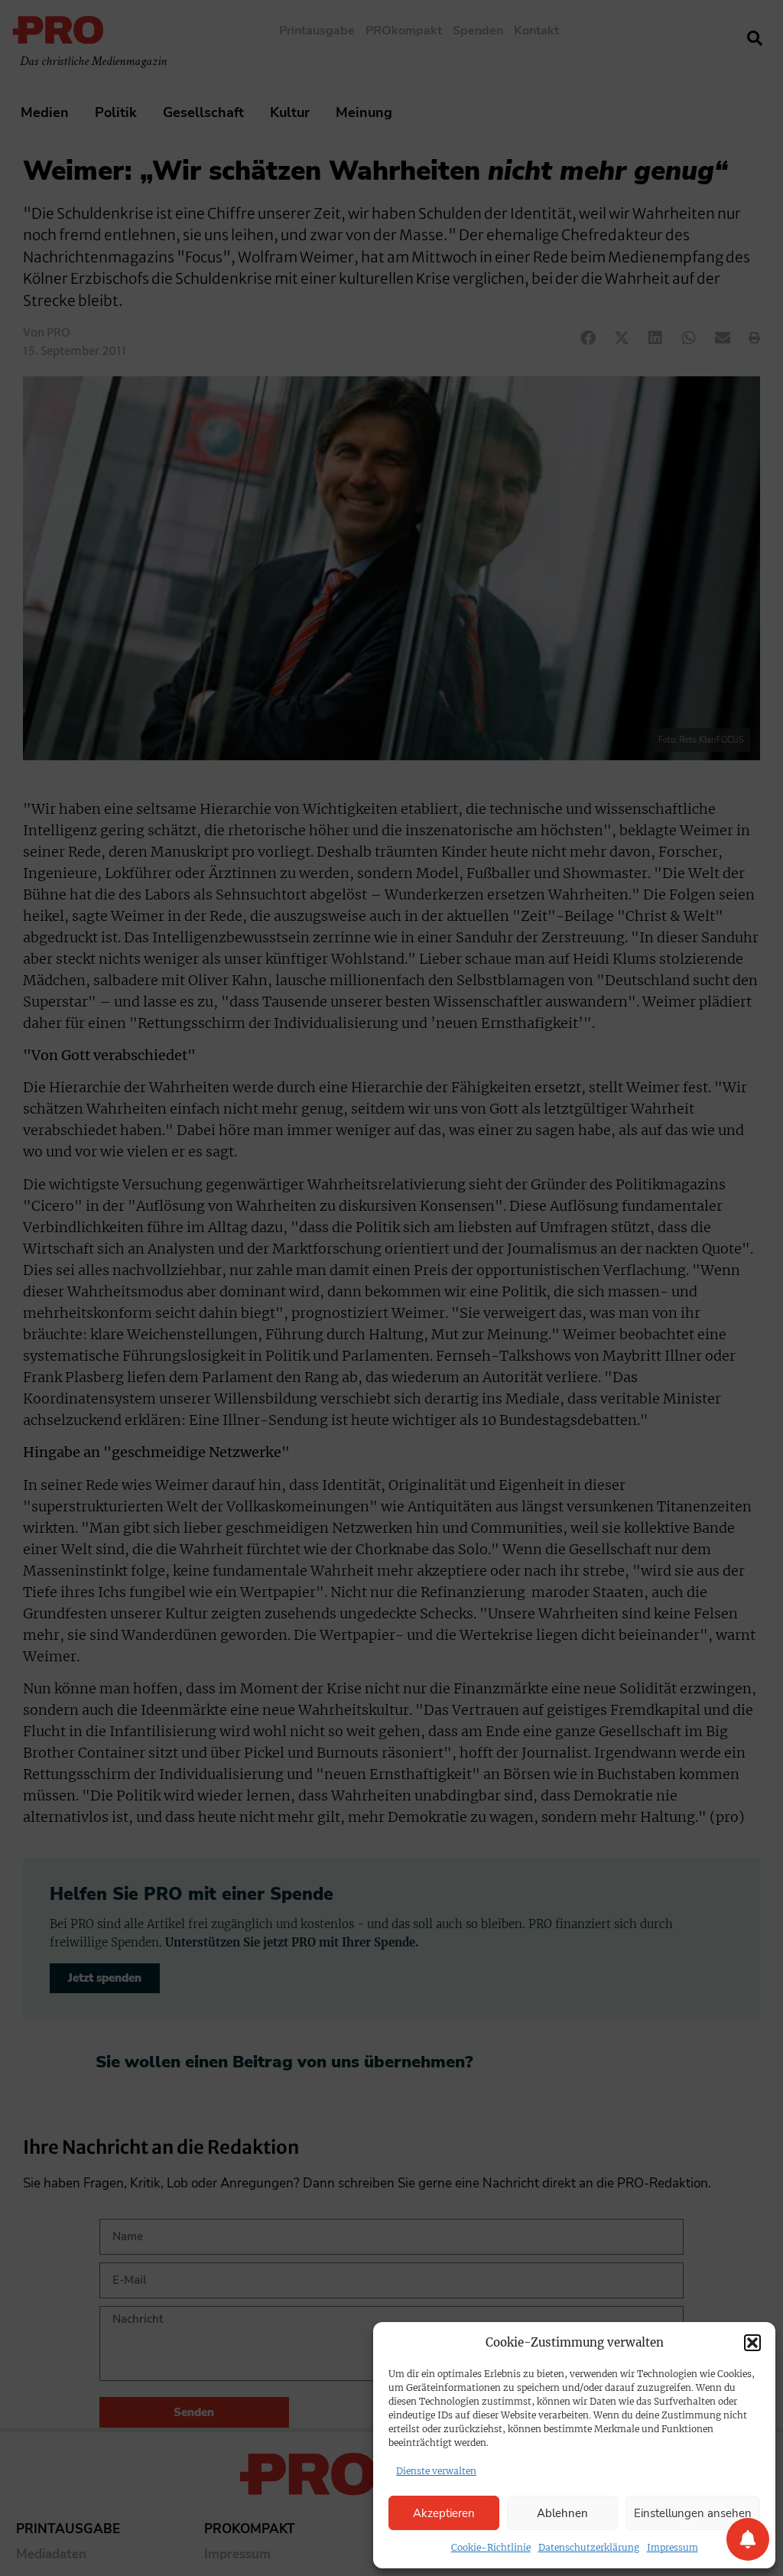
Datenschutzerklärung (589, 2547)
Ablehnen (562, 2513)
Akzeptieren (444, 2513)
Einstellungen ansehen (693, 2513)
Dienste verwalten (436, 2471)
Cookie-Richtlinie (491, 2547)
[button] (752, 2343)
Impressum (673, 2547)
